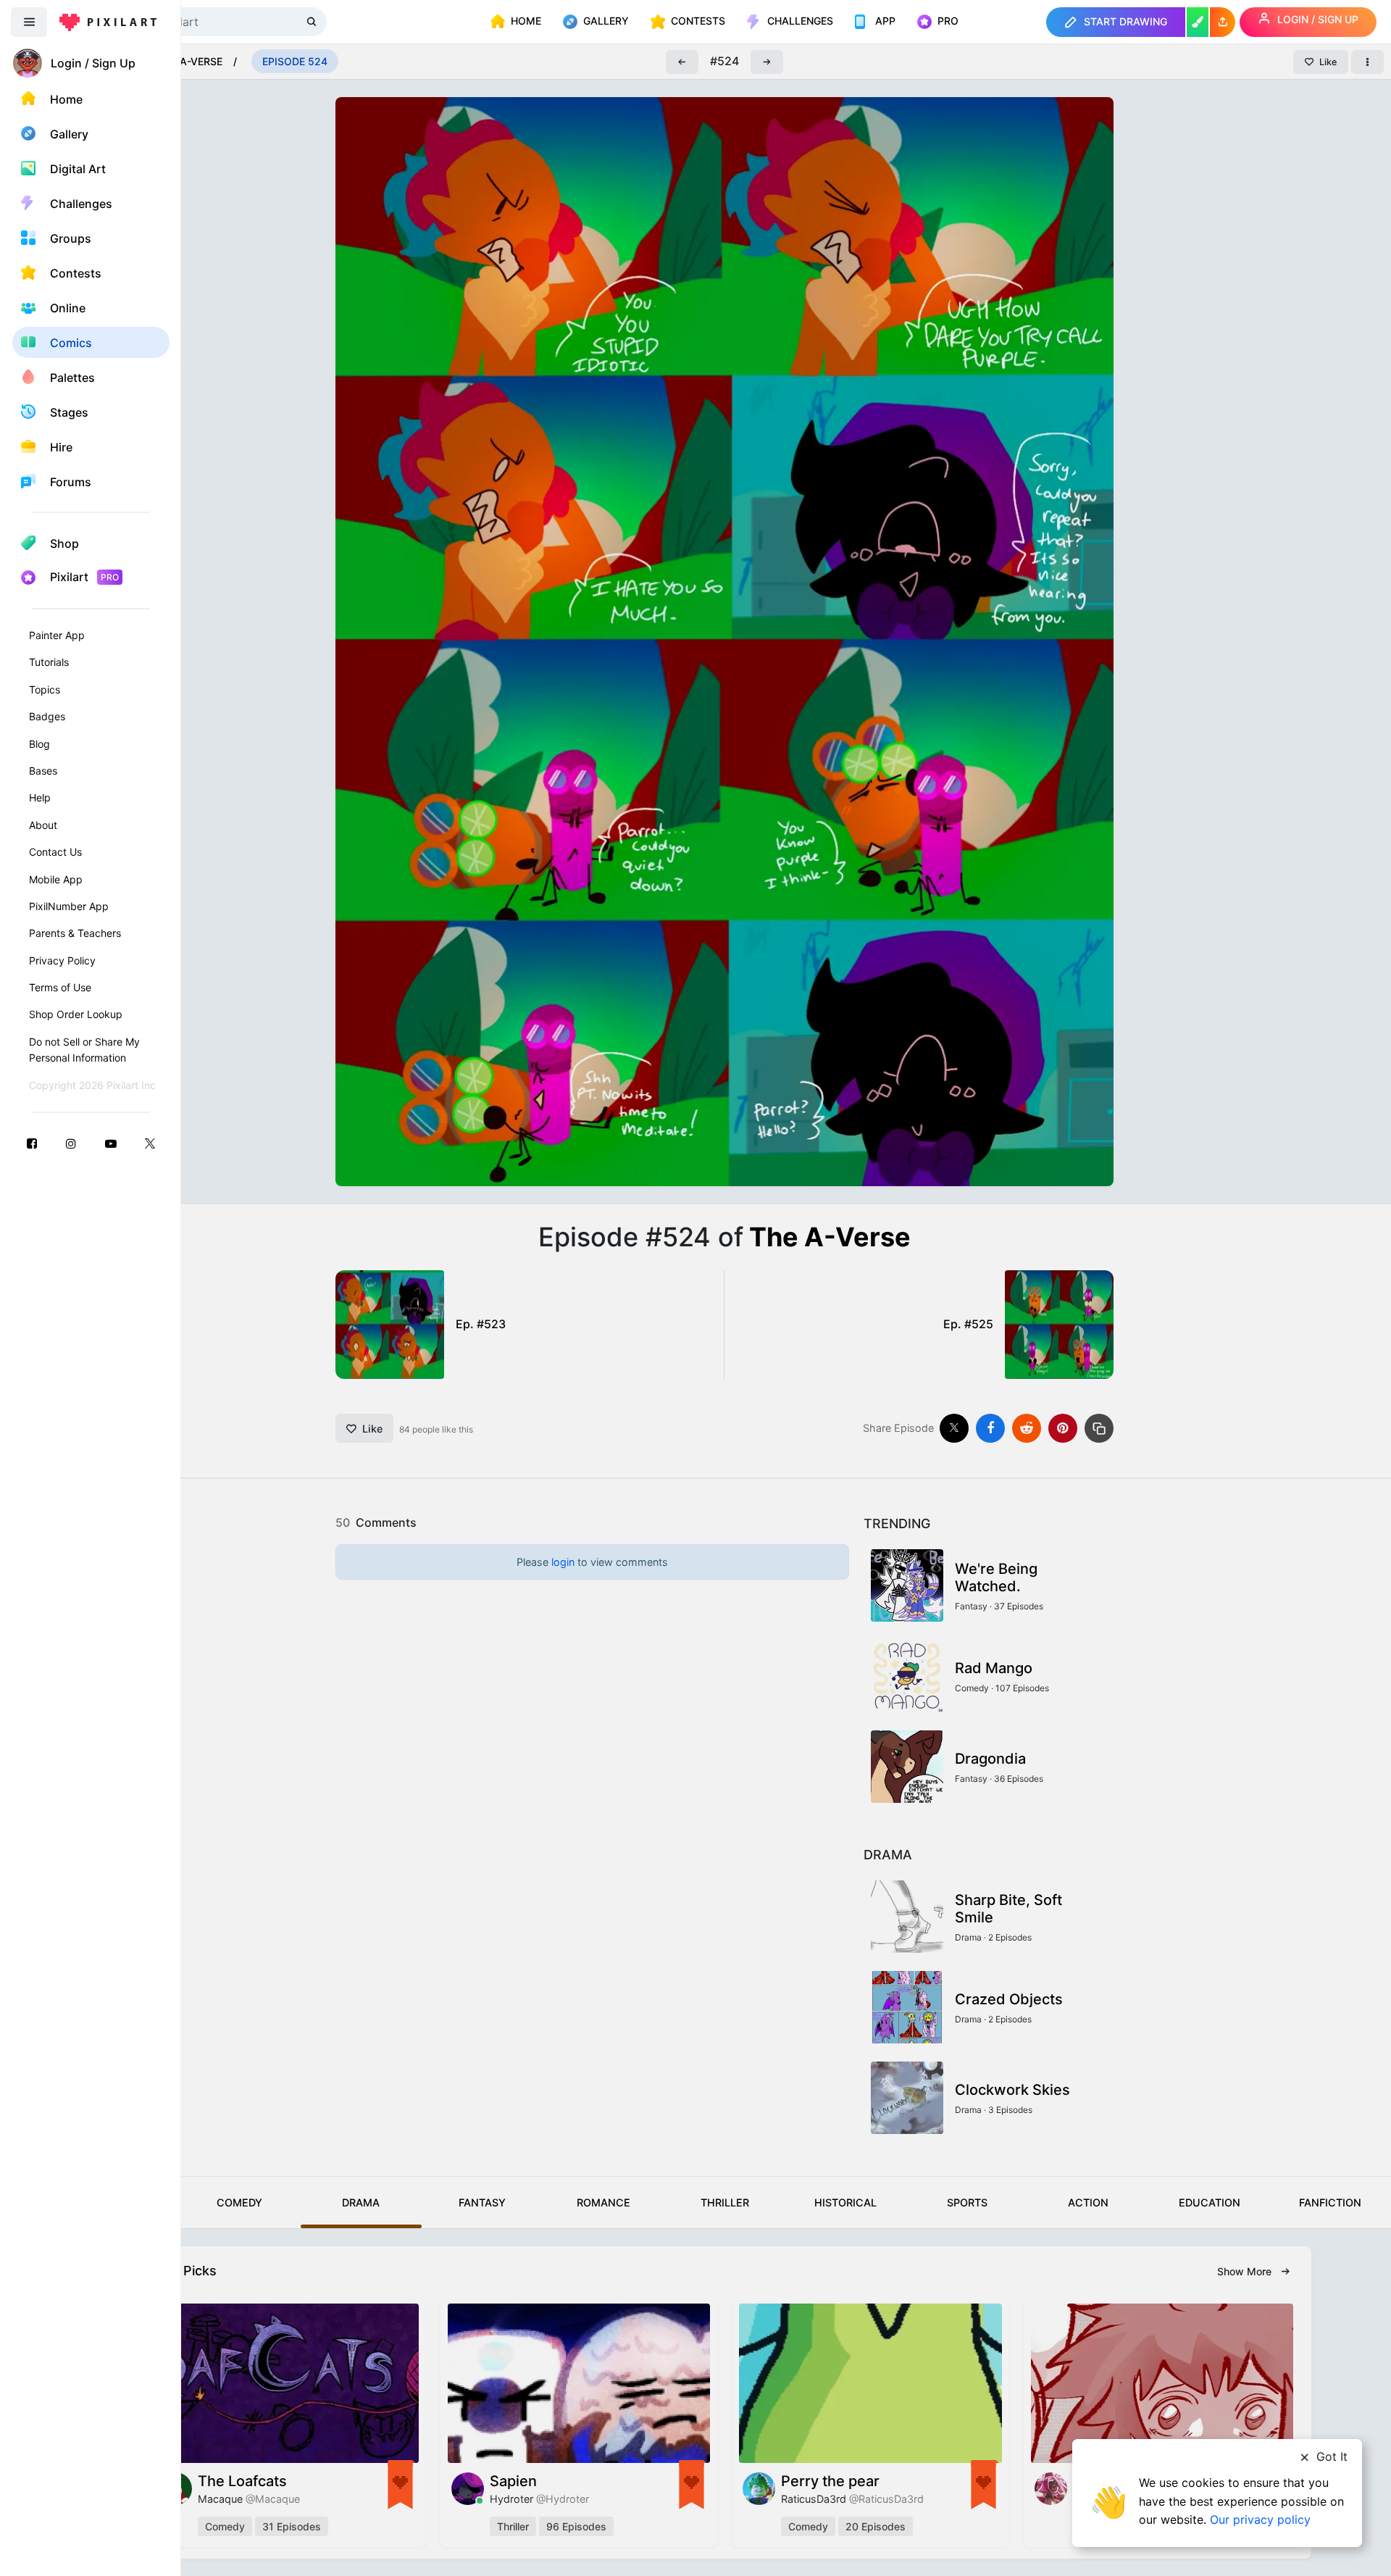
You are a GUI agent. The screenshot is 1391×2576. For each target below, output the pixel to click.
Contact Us (55, 852)
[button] (1223, 22)
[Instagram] (71, 1143)
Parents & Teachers (75, 933)
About (43, 825)
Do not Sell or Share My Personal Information (84, 1050)
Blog (39, 744)
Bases (43, 771)
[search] (313, 21)
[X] (150, 1143)
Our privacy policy (1260, 2519)
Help (40, 797)
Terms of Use (60, 987)
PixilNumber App (69, 906)
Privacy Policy (62, 960)
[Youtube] (111, 1143)
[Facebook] (32, 1143)
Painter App (57, 635)
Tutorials (49, 662)
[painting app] (1198, 22)
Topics (45, 689)
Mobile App (56, 879)
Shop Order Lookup (76, 1014)
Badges (47, 716)
